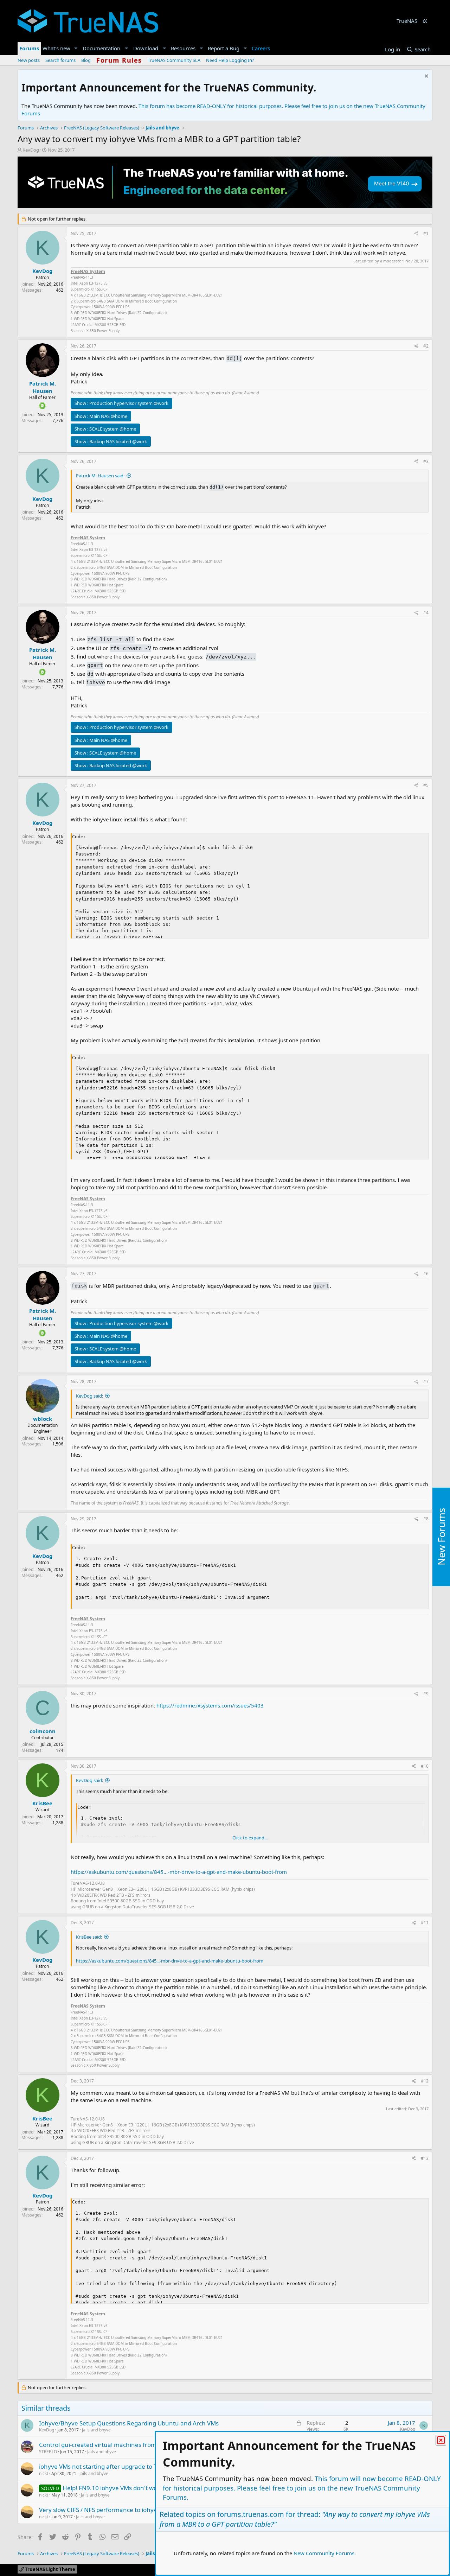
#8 (426, 1519)
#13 (425, 2158)
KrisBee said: (89, 1937)
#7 (426, 1382)
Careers (261, 48)
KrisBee (42, 1803)
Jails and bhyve (96, 2430)
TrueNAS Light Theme (50, 2569)
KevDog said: (89, 1396)
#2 (426, 346)
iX (425, 21)
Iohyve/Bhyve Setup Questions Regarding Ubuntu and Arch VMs (129, 2423)
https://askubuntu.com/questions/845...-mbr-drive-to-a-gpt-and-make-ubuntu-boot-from (179, 1872)
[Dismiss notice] (426, 77)
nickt (44, 2473)
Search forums (60, 60)
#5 (426, 785)
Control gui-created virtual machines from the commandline (123, 2445)
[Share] (416, 234)
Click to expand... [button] (250, 1838)
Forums (29, 48)
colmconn (43, 1731)
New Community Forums (324, 2553)
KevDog (31, 150)
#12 (425, 2081)
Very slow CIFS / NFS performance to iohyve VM (105, 2510)
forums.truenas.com (251, 2514)
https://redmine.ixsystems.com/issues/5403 (210, 1705)
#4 (426, 613)
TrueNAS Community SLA (174, 60)
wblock (43, 1419)
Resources (183, 48)
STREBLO (48, 2452)
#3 (426, 461)
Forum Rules (119, 60)
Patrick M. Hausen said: (100, 476)
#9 (426, 1694)
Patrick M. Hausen (43, 387)
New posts (29, 60)
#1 (426, 233)
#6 (426, 1274)
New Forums (441, 1537)
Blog (86, 60)
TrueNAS (407, 21)
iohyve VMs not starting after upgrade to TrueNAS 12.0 (115, 2466)
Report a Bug (224, 48)
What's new (56, 48)
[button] (76, 48)
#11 (425, 1923)
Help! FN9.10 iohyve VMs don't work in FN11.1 (127, 2488)
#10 (425, 1766)
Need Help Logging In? (230, 60)
